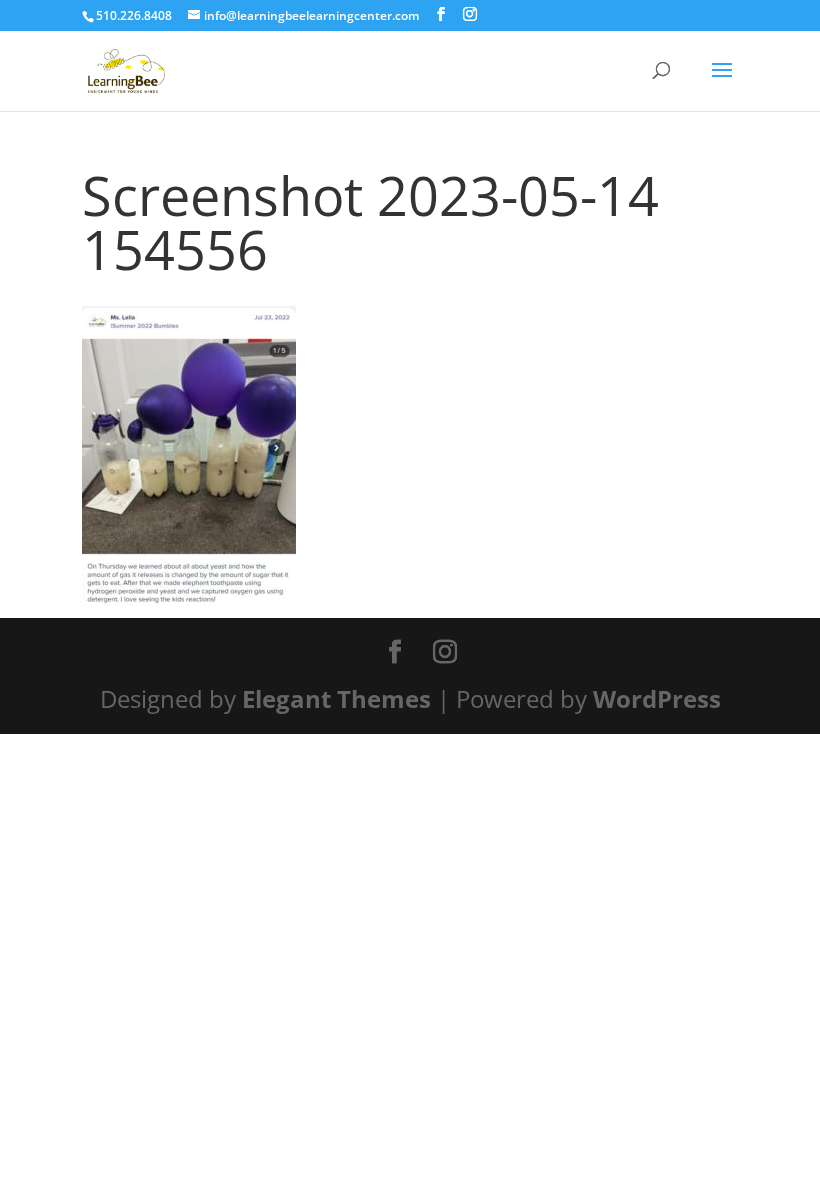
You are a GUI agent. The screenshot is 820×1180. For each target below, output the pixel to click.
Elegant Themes (336, 698)
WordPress (657, 698)
